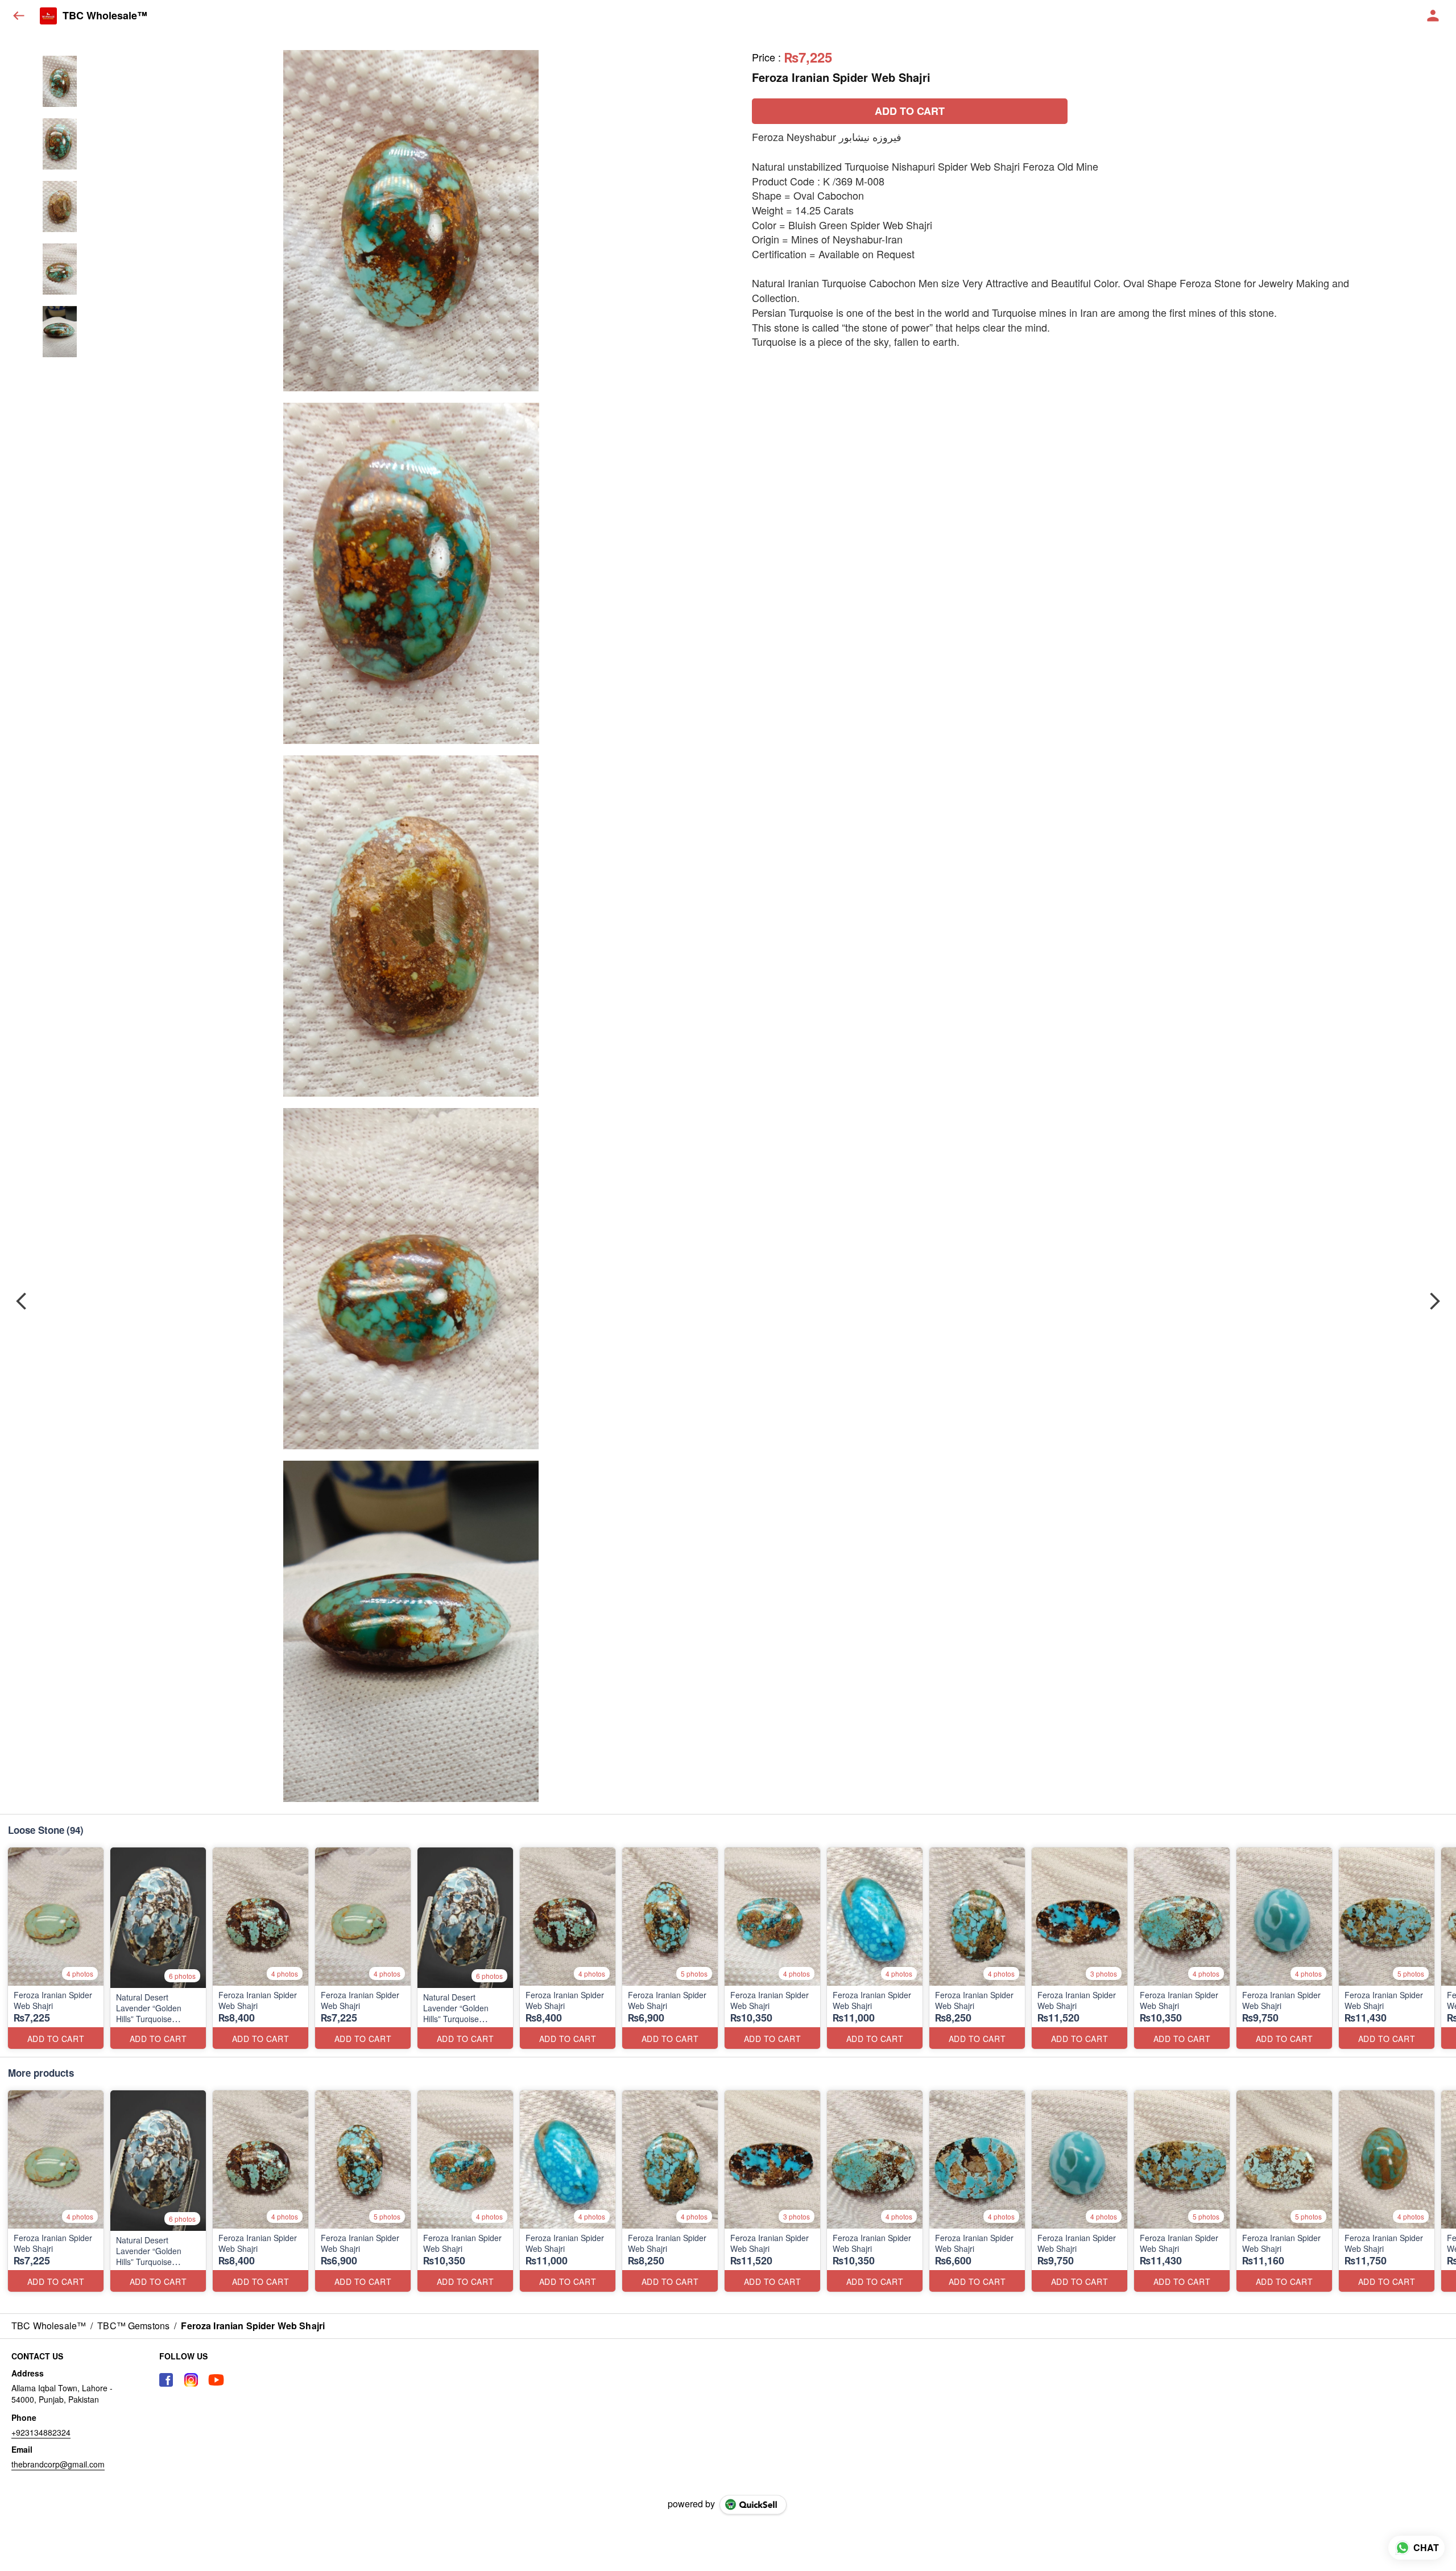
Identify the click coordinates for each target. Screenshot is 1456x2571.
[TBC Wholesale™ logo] (48, 16)
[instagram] (191, 2380)
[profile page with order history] (1433, 16)
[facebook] (166, 2380)
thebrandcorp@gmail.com (58, 2464)
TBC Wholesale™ (105, 16)
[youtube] (216, 2380)
